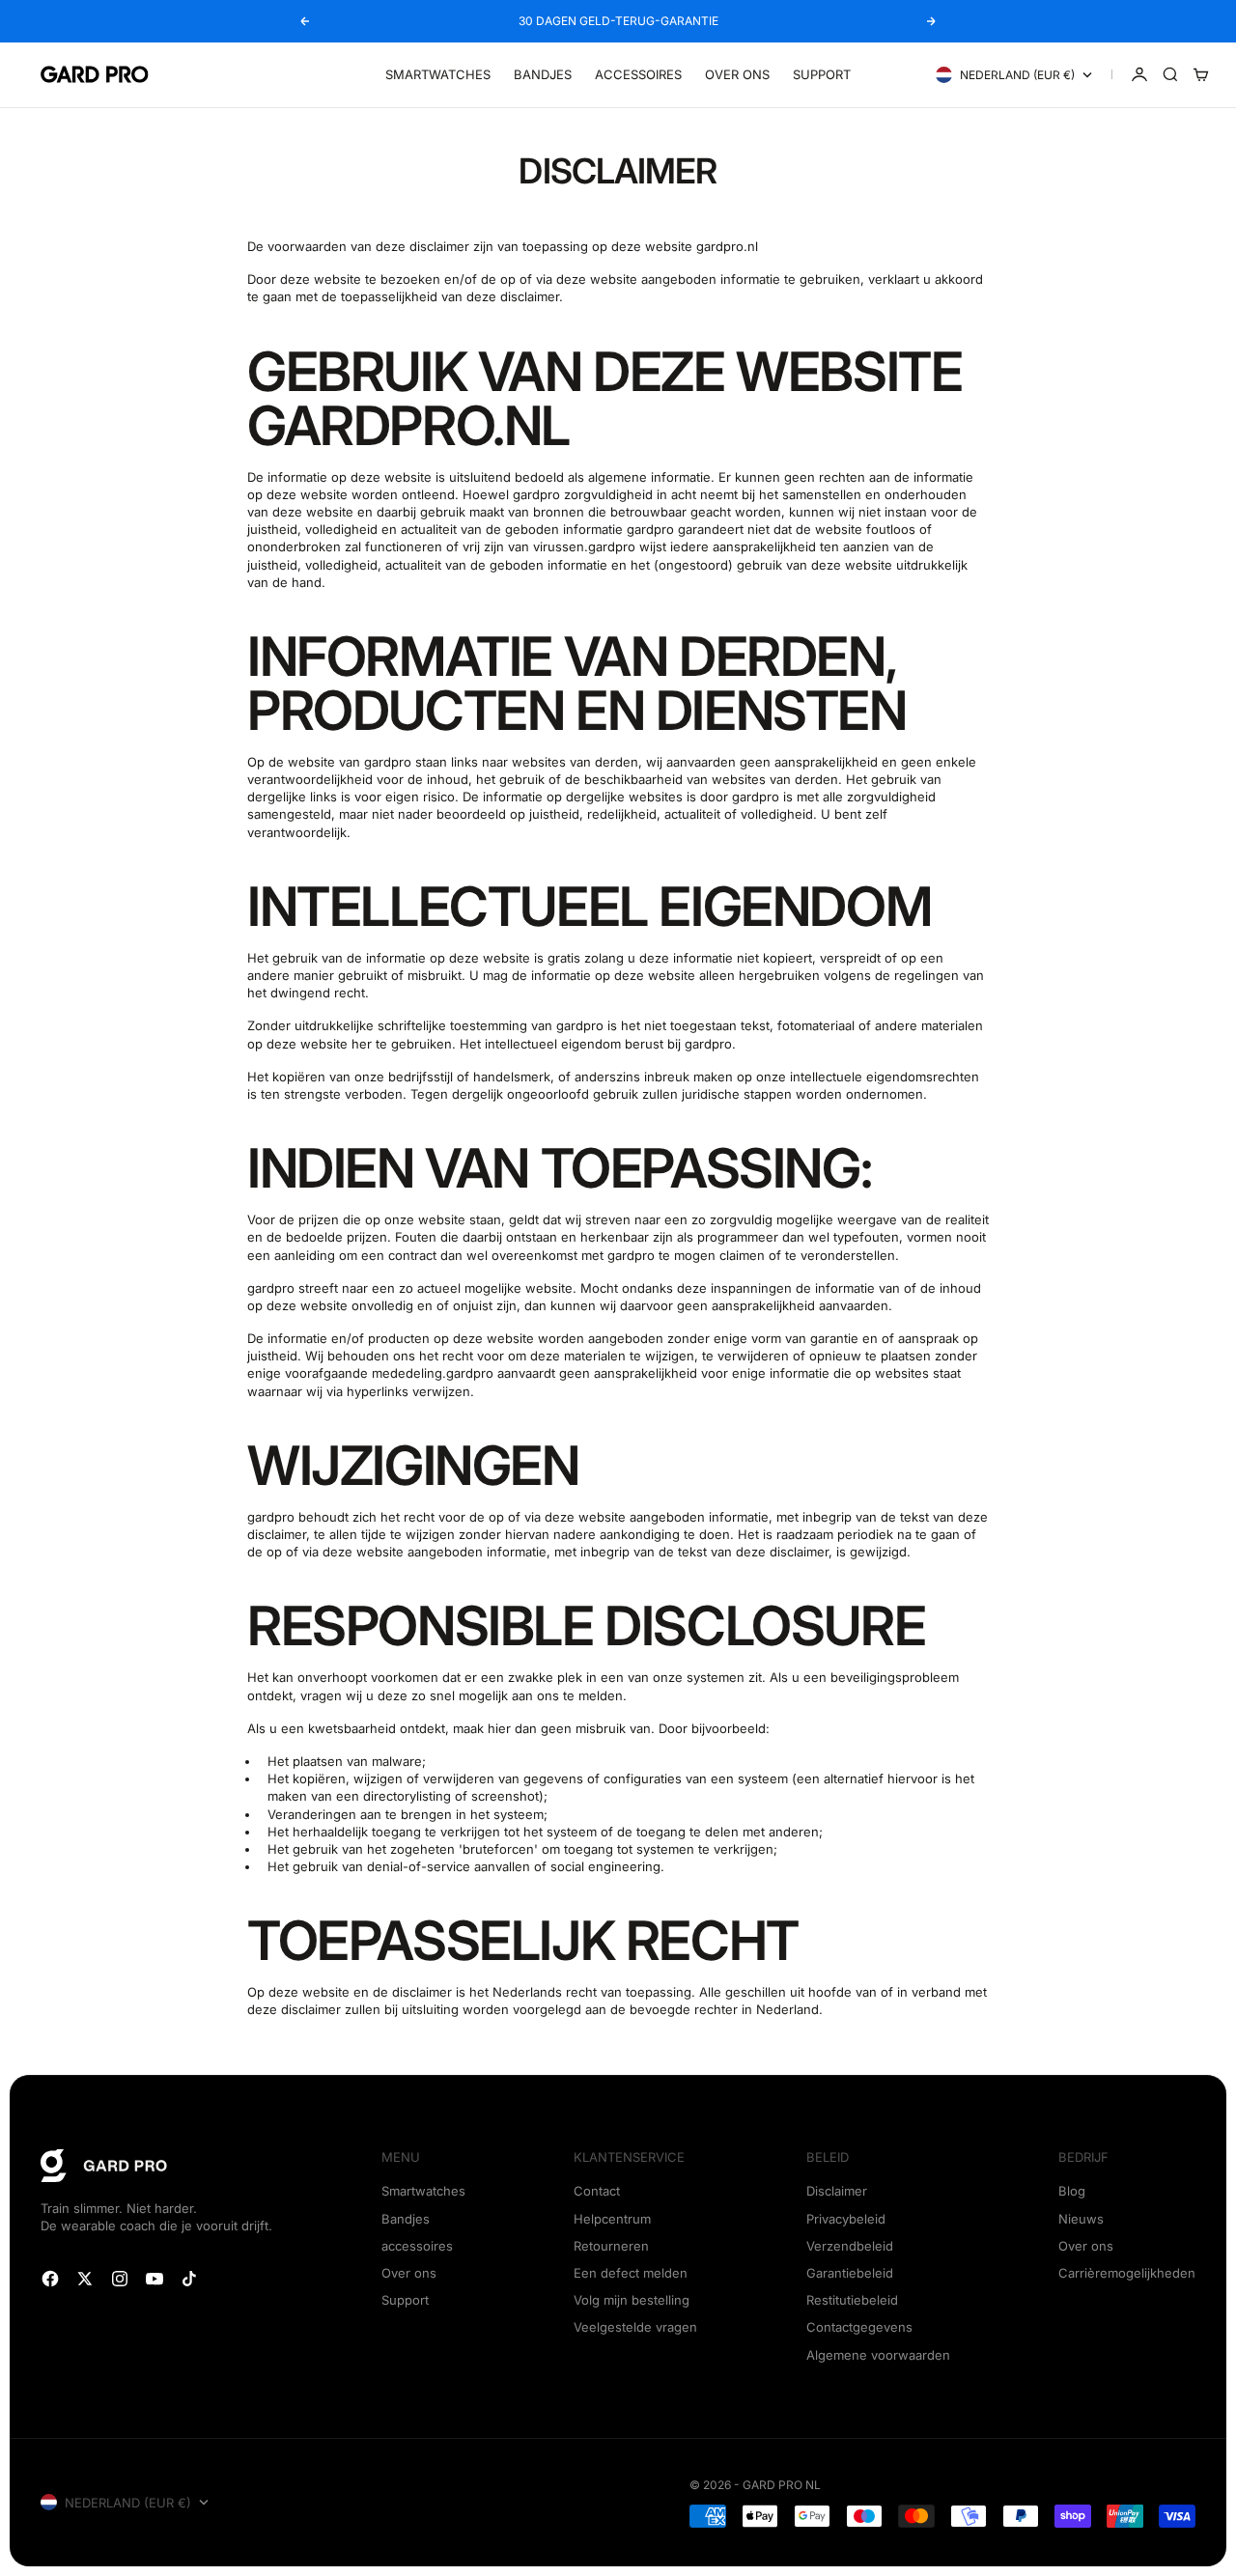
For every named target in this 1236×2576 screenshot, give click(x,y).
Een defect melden (631, 2273)
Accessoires (638, 74)
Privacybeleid (846, 2219)
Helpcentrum (612, 2219)
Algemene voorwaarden (878, 2355)
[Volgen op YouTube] (154, 2279)
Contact (597, 2191)
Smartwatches (438, 74)
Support (822, 74)
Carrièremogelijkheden (1127, 2273)
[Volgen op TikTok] (189, 2279)
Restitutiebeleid (852, 2300)
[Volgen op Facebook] (50, 2279)
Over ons (737, 74)
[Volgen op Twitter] (85, 2279)
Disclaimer (837, 2191)
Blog (1072, 2191)
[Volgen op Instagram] (120, 2279)
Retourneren (611, 2246)
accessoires (417, 2246)
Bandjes (543, 74)
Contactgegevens (859, 2327)
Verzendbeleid (850, 2246)
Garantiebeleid (850, 2273)
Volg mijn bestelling (632, 2300)
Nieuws (1081, 2219)
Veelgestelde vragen (635, 2327)
